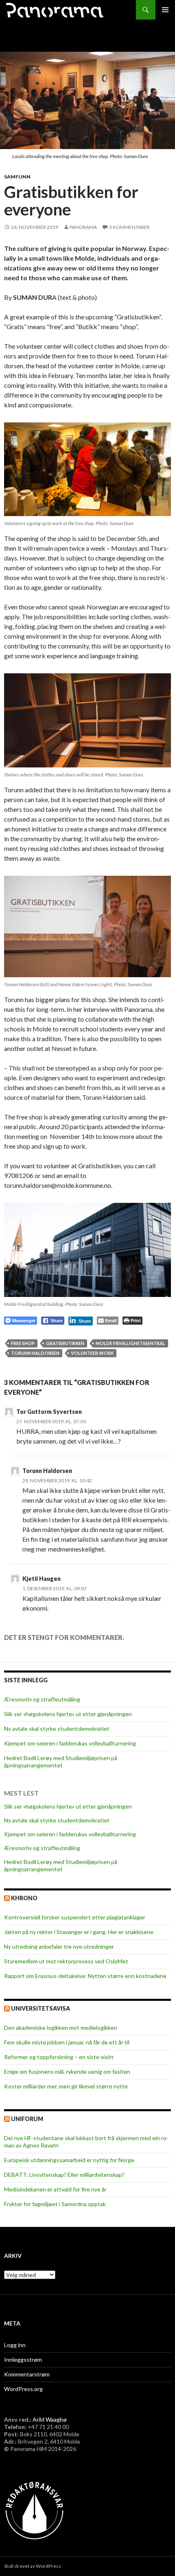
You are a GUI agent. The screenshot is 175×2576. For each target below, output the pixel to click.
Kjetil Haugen (42, 1579)
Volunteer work (92, 1353)
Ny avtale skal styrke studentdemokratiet (57, 1729)
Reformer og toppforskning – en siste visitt (59, 2057)
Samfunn (17, 177)
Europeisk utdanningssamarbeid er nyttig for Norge (69, 2160)
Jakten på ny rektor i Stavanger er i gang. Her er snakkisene (79, 1932)
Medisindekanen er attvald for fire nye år (55, 2189)
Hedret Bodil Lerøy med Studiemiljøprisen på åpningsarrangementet (61, 1762)
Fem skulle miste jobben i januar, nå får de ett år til (67, 2042)
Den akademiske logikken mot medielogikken (61, 2028)
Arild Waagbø (50, 2419)
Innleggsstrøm (23, 2360)
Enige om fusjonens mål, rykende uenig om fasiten (67, 2072)
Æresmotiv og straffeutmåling (42, 1699)
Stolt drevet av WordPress (33, 2566)
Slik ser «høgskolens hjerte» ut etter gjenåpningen (68, 1714)
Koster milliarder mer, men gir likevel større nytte (66, 2086)
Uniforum (27, 2119)
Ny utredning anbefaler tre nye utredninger (59, 1946)
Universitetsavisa (40, 2008)
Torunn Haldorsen (35, 1353)
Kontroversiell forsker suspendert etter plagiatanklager (75, 1917)
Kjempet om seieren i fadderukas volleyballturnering (70, 1743)
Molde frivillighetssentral (130, 1343)
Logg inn (15, 2345)
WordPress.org (23, 2389)
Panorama (83, 227)
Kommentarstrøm (27, 2374)
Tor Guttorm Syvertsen (49, 1412)
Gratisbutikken (65, 1343)
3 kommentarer (129, 227)
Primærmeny (165, 10)
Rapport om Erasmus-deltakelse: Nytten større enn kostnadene (85, 1976)
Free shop (23, 1343)
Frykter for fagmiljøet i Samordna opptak (55, 2204)
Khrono (24, 1898)
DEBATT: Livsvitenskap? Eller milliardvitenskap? (64, 2175)
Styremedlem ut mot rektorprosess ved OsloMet (66, 1961)
